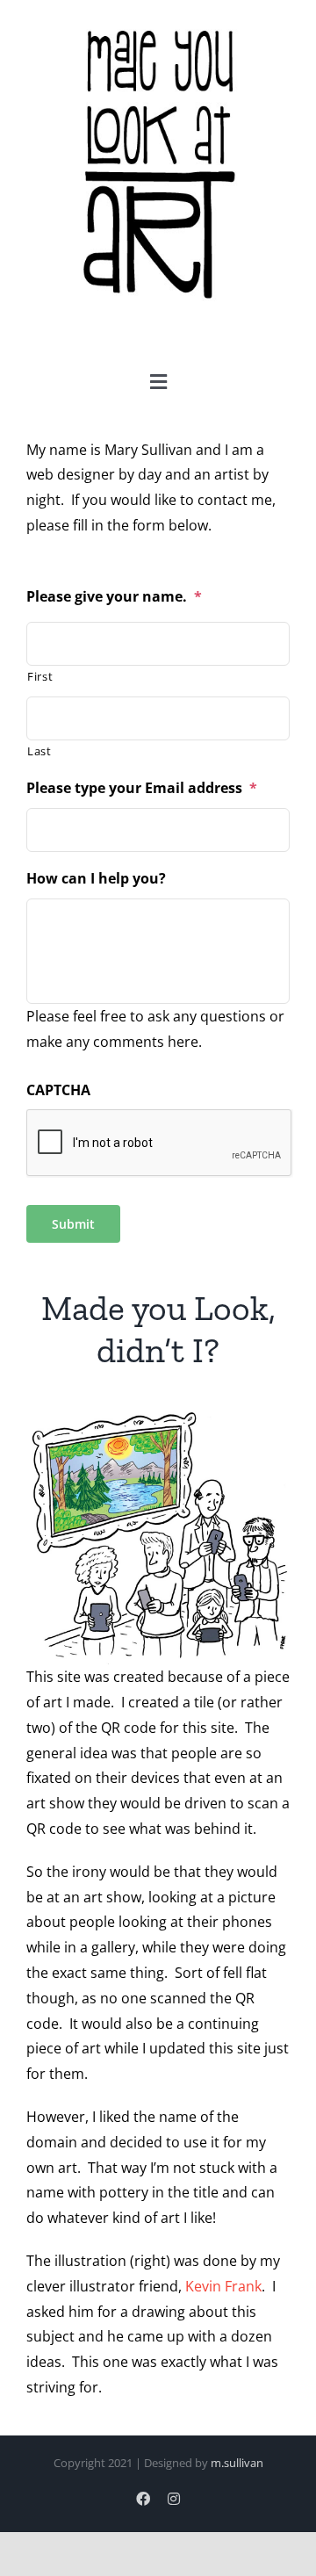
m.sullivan (237, 2463)
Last (39, 751)
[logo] (158, 25)
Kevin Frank (223, 2286)
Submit (73, 1224)
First (40, 676)
